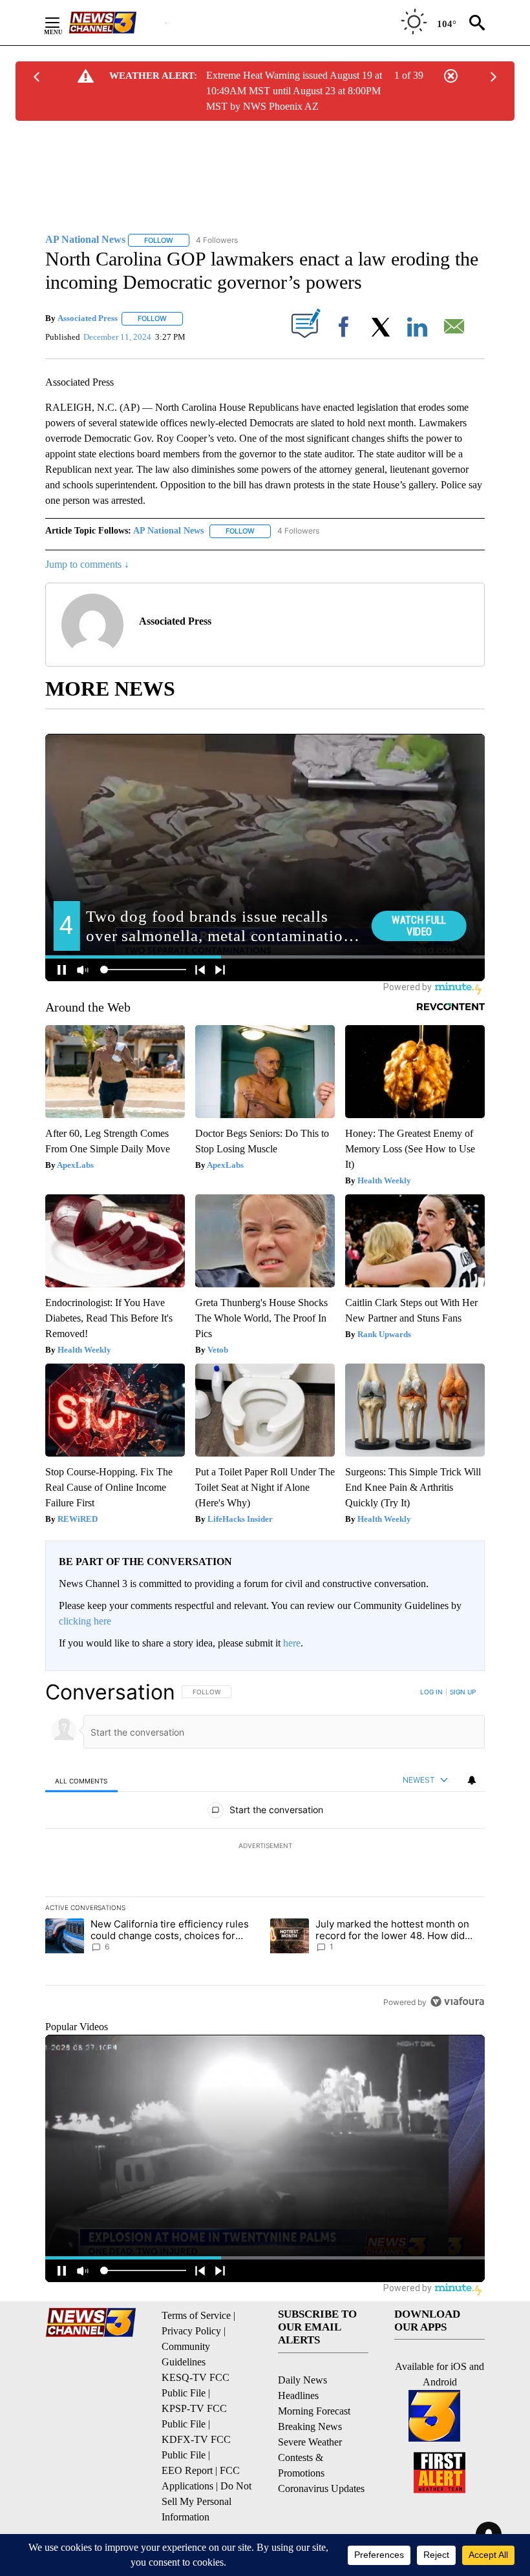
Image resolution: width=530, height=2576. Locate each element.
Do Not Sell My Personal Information (207, 2501)
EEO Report (187, 2470)
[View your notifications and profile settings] (472, 1780)
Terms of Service (196, 2315)
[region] (265, 1847)
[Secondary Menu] (62, 23)
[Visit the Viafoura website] (457, 2001)
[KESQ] (117, 23)
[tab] (81, 1781)
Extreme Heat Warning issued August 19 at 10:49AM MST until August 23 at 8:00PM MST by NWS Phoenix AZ (294, 91)
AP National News (168, 531)
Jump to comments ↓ (87, 564)
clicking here (85, 1621)
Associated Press (88, 318)
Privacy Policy (191, 2331)
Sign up (463, 1692)
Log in (431, 1692)
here (292, 1643)
